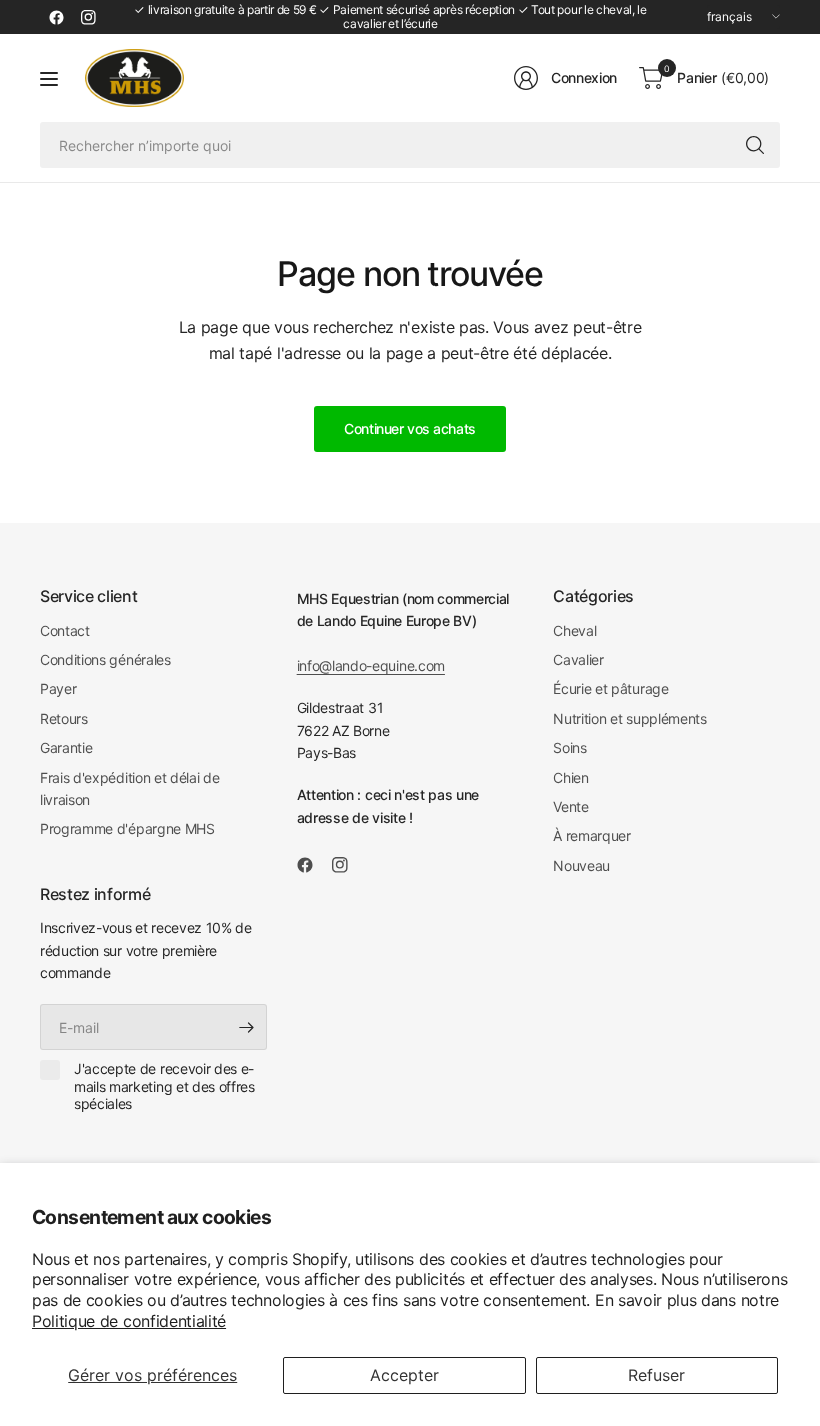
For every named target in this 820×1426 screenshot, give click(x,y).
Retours (64, 718)
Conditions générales (105, 659)
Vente (570, 806)
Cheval (574, 630)
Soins (569, 747)
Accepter (404, 1375)
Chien (570, 777)
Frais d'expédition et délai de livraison (129, 788)
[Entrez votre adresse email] (247, 1027)
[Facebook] (56, 17)
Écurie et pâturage (610, 688)
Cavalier (578, 659)
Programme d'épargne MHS (127, 828)
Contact (65, 630)
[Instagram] (88, 17)
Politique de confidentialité (129, 1321)
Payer (58, 688)
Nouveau (581, 865)
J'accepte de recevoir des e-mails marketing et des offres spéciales (164, 1086)
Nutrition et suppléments (629, 718)
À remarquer (591, 835)
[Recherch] (755, 145)
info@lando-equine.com (371, 665)
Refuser (656, 1375)
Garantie (66, 747)
